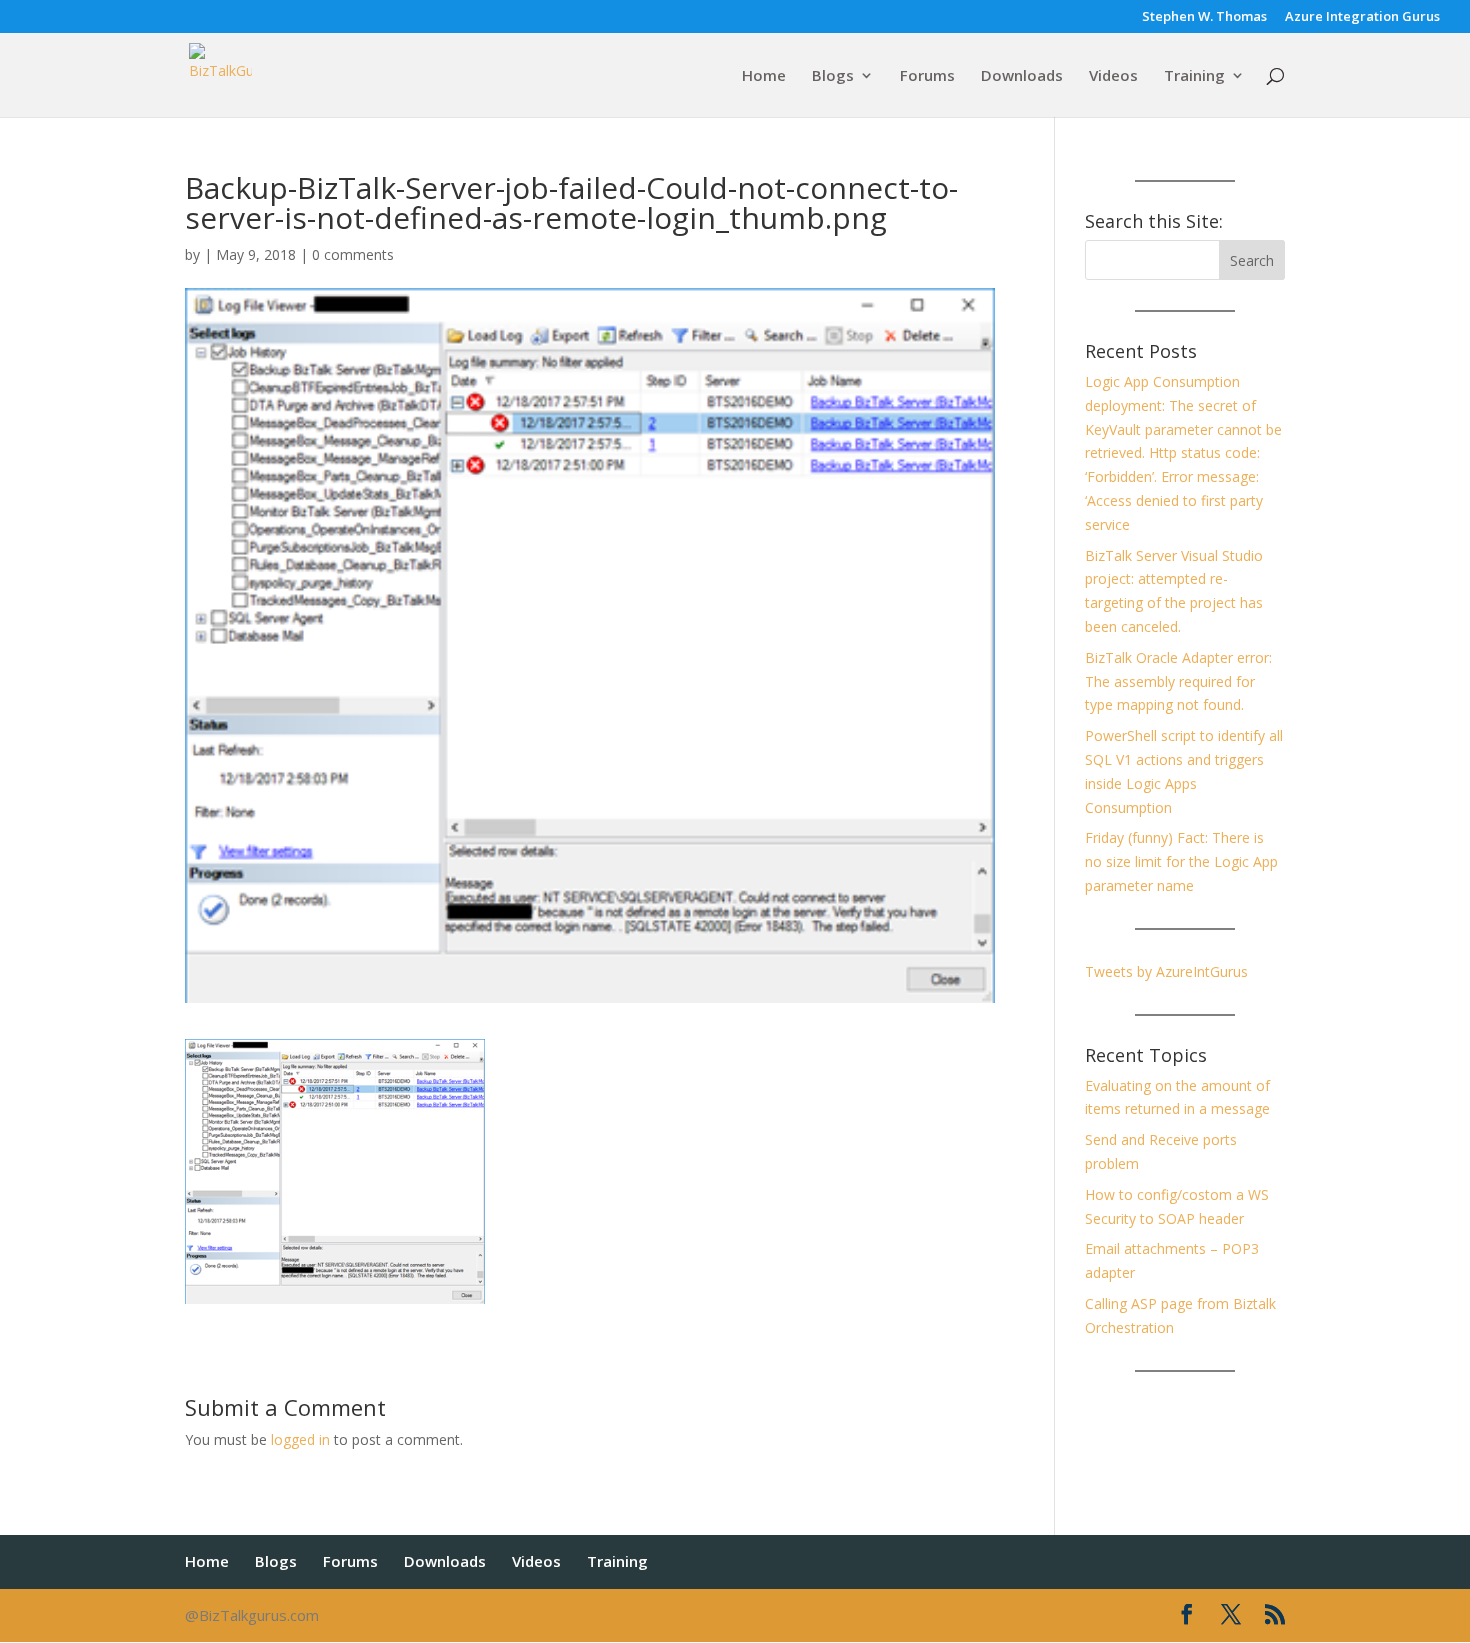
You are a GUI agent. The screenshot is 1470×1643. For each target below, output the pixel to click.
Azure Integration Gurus (1362, 17)
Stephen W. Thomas (1204, 17)
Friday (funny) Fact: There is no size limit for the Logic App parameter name (1181, 861)
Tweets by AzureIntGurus (1166, 971)
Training (1194, 76)
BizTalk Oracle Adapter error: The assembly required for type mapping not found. (1178, 681)
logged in (300, 1439)
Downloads (1022, 76)
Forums (927, 76)
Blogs (833, 76)
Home (764, 76)
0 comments (353, 254)
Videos (1113, 76)
